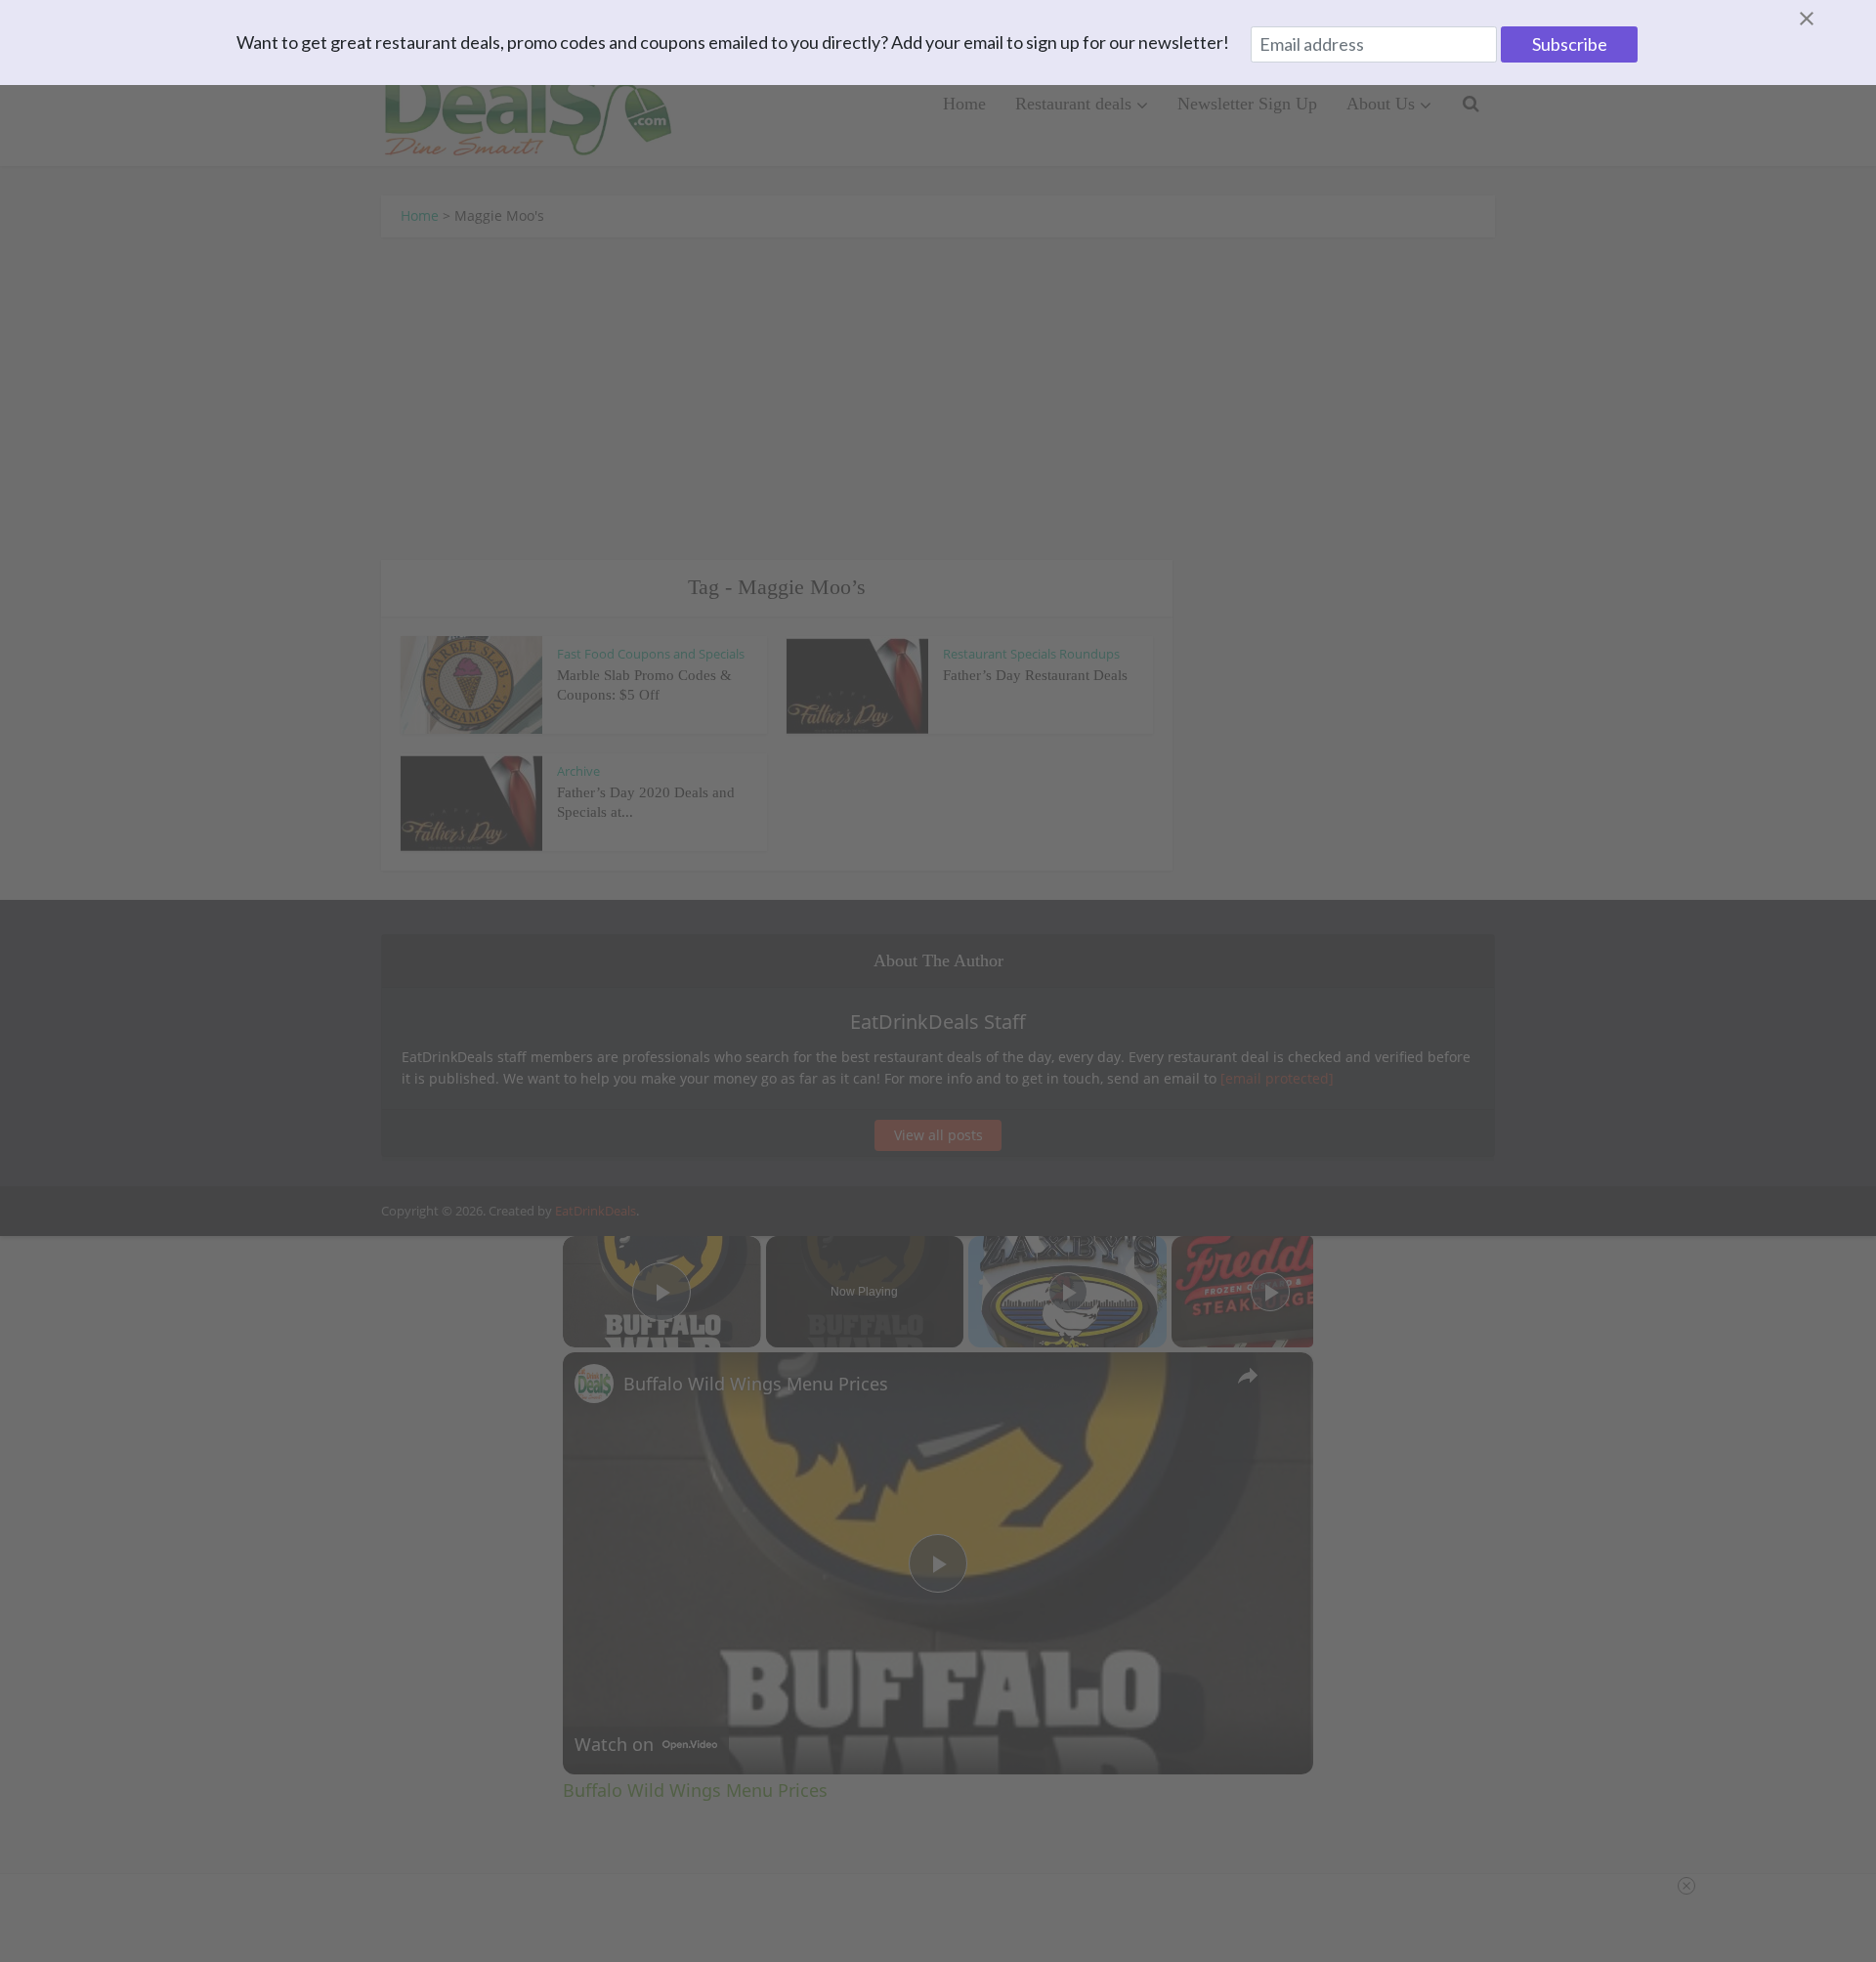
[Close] (1830, 19)
